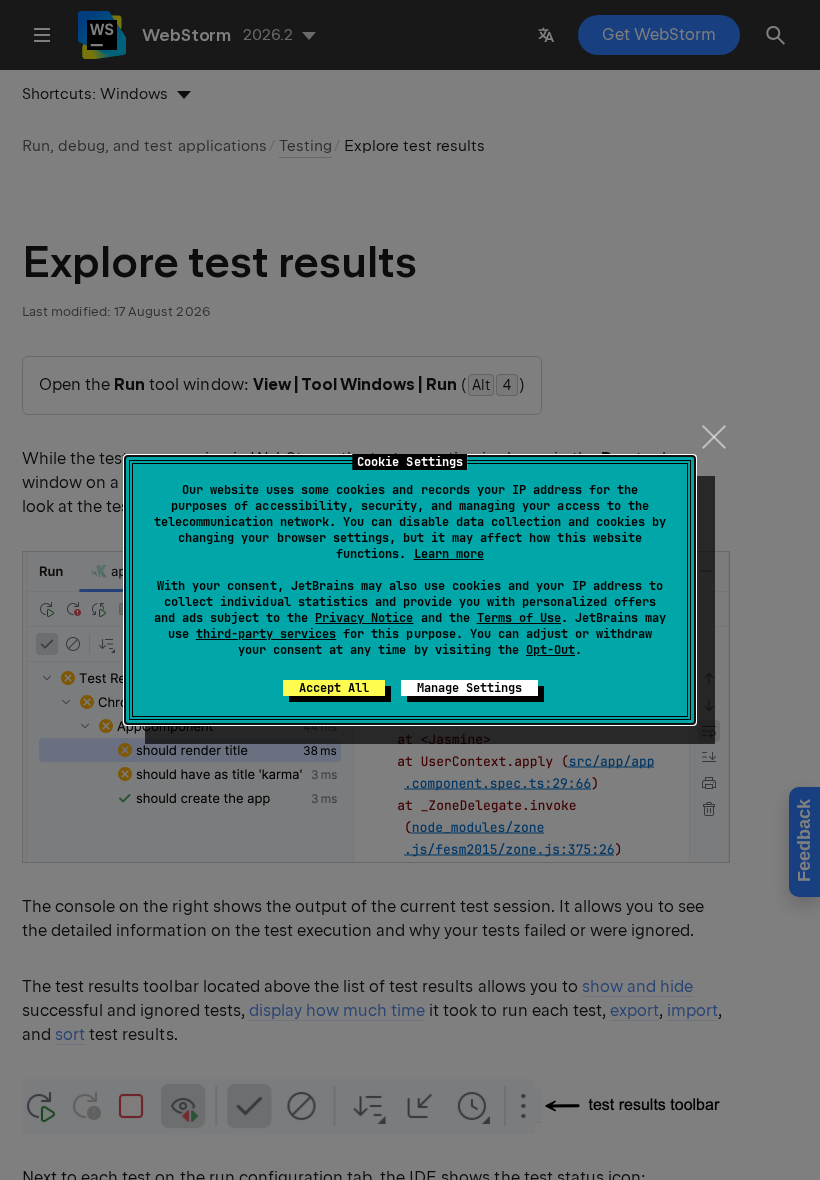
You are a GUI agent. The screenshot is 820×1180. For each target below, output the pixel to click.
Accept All (334, 688)
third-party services (266, 634)
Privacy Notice (364, 618)
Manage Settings (469, 688)
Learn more (449, 554)
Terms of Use (519, 618)
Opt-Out (550, 650)
